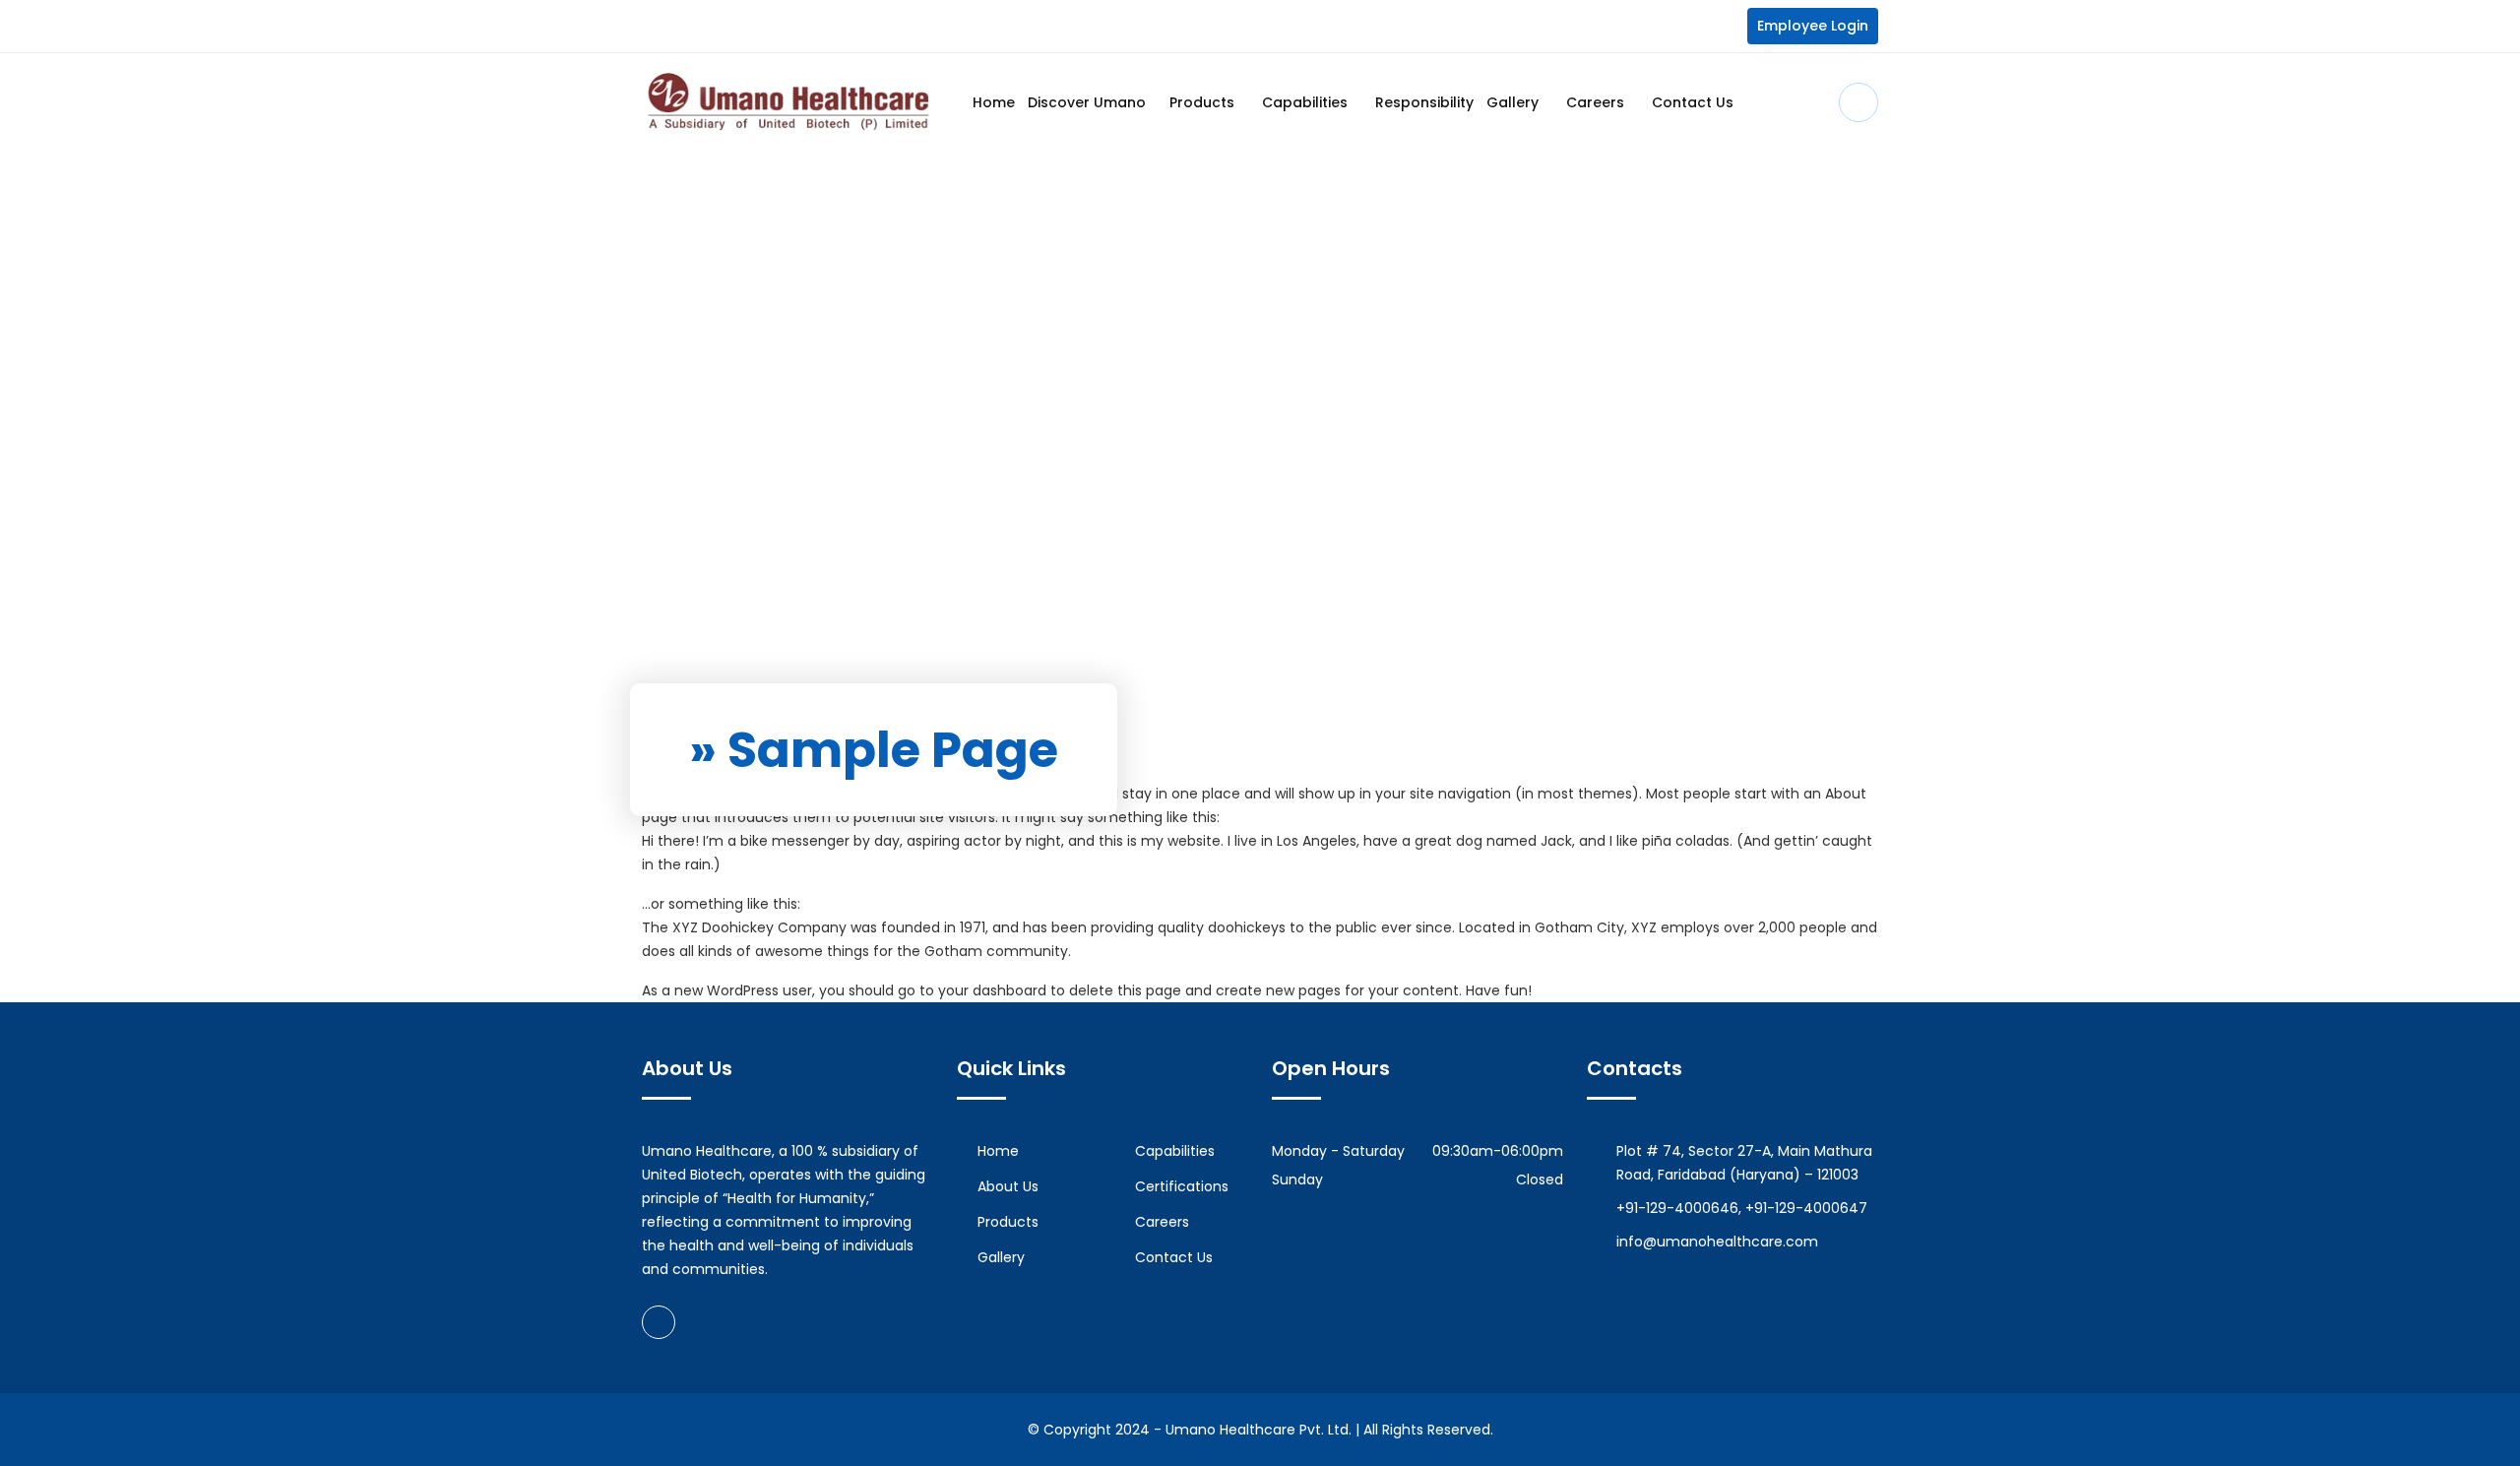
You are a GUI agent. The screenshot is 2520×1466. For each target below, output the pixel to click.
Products (1204, 102)
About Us (1008, 1186)
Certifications (1182, 1186)
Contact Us (1693, 102)
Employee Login (1813, 26)
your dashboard (992, 990)
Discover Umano (1087, 102)
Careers (1597, 102)
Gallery (1514, 102)
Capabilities (1307, 102)
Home (994, 102)
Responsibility (1424, 102)
